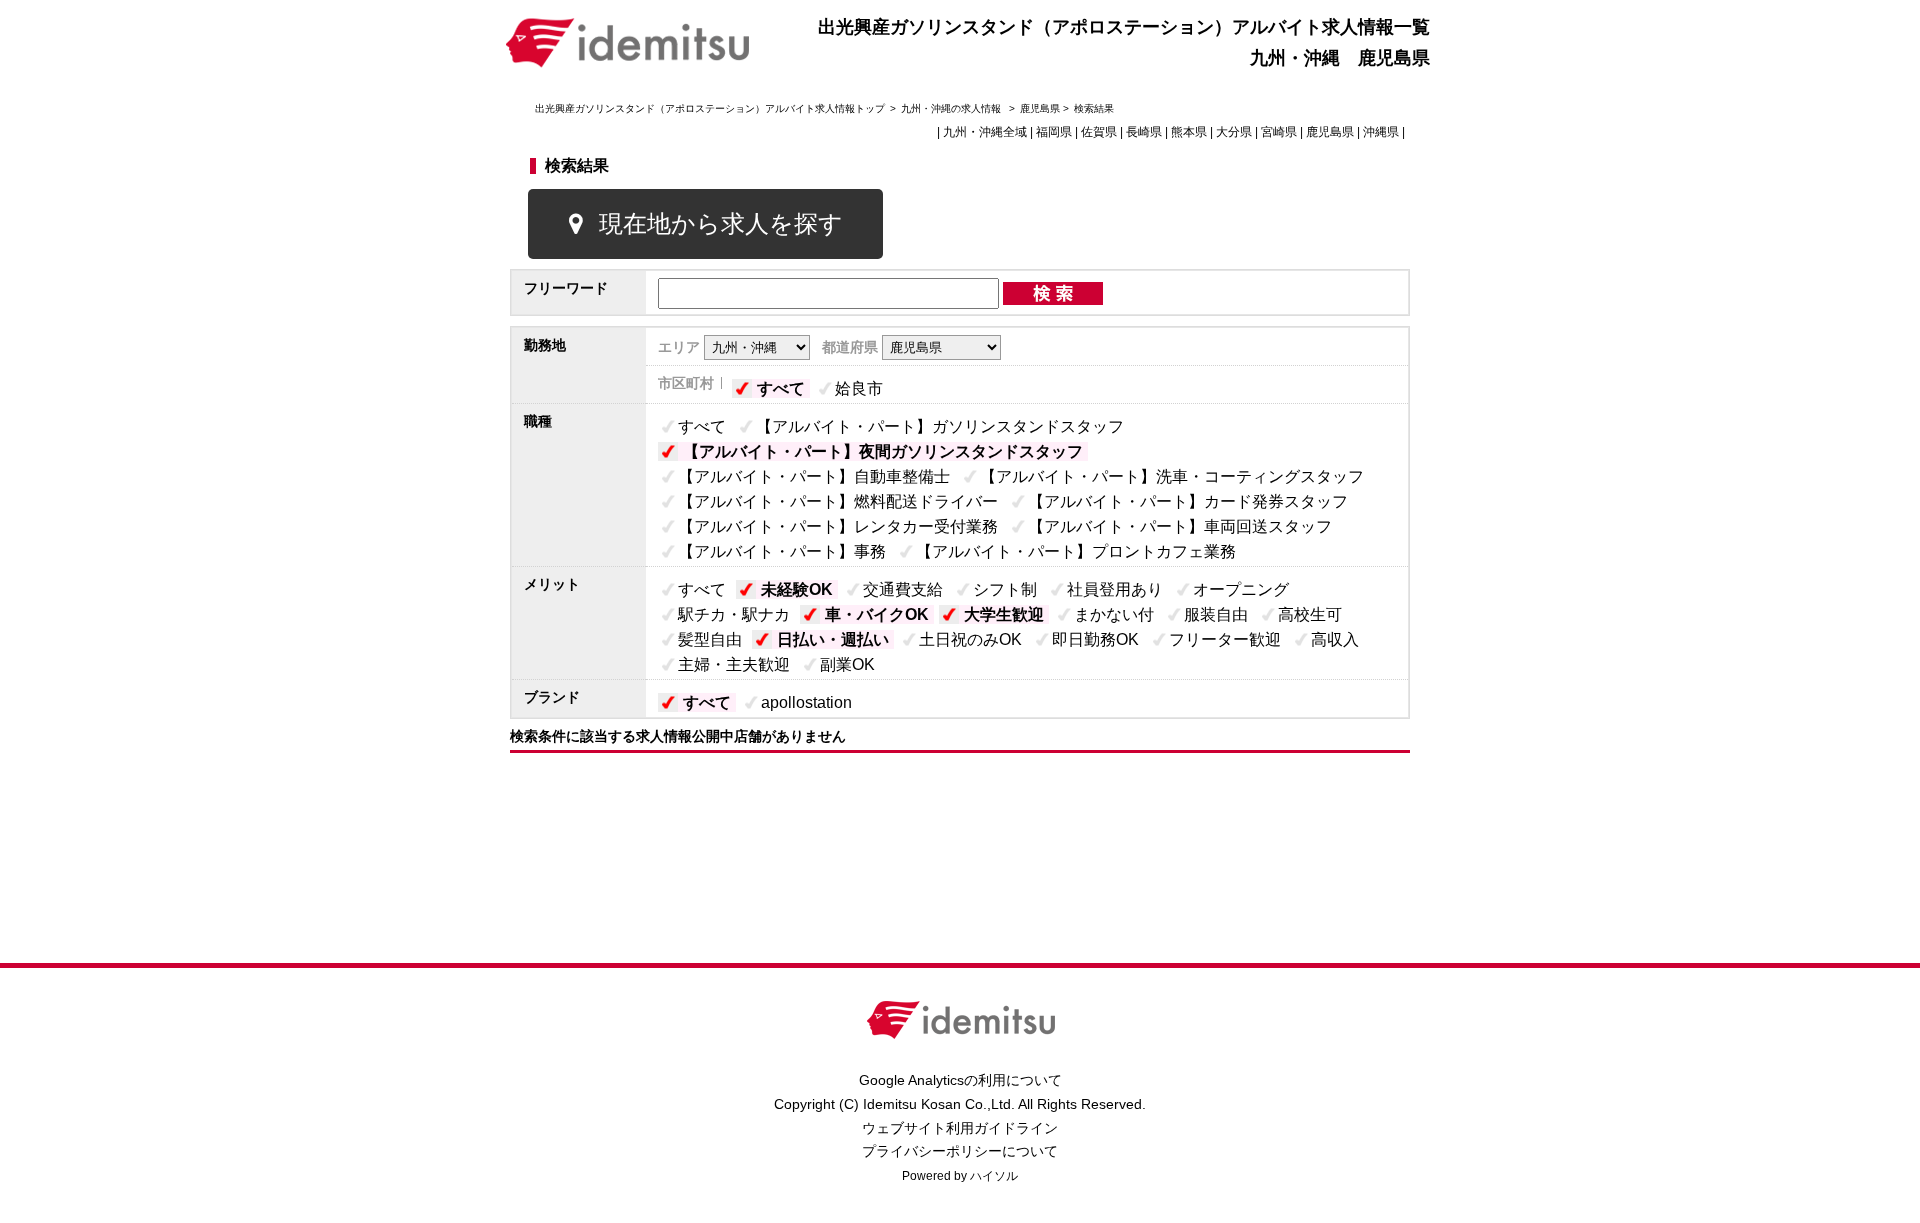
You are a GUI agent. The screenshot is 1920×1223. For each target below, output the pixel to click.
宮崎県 (1279, 132)
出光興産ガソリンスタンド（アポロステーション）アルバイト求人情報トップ (710, 108)
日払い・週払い (833, 639)
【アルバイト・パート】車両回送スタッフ (1180, 526)
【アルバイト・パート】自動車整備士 (814, 476)
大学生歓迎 (1004, 614)
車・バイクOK (877, 614)
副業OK (847, 664)
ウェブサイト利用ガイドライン (960, 1128)
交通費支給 (903, 589)
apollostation (806, 702)
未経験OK (797, 589)
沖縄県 (1381, 132)
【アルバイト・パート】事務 (782, 551)
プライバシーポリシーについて (960, 1151)
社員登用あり (1115, 589)
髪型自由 (710, 639)
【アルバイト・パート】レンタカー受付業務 (838, 526)
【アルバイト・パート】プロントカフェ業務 (1076, 551)
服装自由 (1216, 614)
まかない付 (1114, 614)
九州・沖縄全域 (985, 132)
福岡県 (1054, 132)
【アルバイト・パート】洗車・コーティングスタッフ (1172, 476)
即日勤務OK (1095, 639)
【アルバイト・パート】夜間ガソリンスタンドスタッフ (883, 451)
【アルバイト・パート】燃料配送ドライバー (838, 501)
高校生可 (1310, 614)
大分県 (1234, 132)
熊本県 (1189, 132)
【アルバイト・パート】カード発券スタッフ (1188, 501)
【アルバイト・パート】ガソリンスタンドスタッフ (940, 426)
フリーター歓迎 (1225, 639)
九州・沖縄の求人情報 (952, 108)
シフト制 (1005, 589)
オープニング (1241, 589)
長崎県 (1144, 132)
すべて (781, 388)
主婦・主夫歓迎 (734, 664)
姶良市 (859, 388)
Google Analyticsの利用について (960, 1080)
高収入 (1335, 639)
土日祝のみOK (970, 639)
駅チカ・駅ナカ (734, 614)
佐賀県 (1099, 132)
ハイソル (994, 1176)
